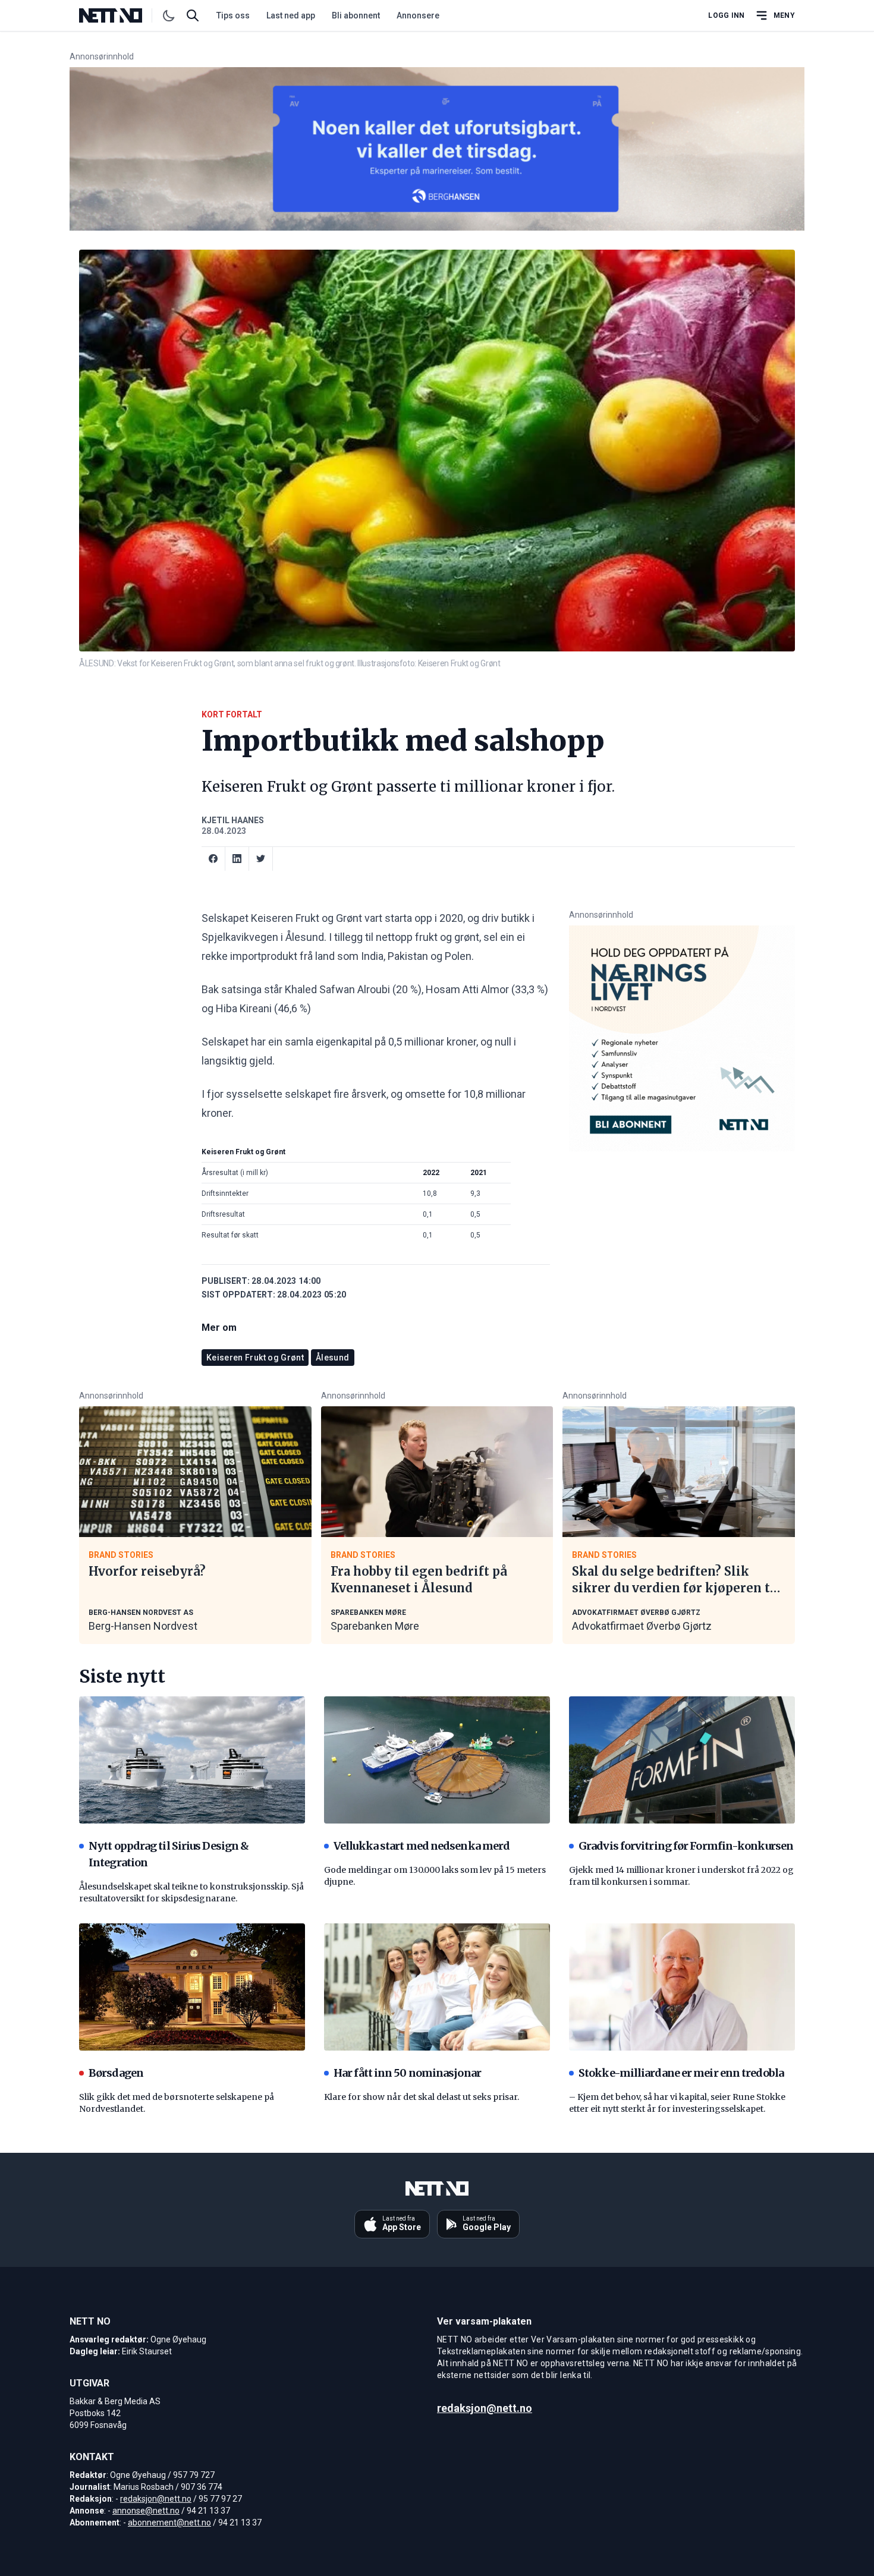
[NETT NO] (120, 15)
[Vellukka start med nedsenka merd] (437, 1760)
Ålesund (332, 1358)
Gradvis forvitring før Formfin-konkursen (686, 1846)
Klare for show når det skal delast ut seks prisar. (422, 2097)
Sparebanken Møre (375, 1626)
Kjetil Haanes (233, 820)
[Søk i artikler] (193, 15)
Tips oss (233, 15)
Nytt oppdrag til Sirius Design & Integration (169, 1854)
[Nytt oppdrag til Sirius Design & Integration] (192, 1760)
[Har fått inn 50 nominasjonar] (437, 1987)
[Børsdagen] (192, 1987)
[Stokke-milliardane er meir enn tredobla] (682, 1987)
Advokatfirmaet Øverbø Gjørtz (642, 1626)
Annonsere (418, 15)
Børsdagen (116, 2073)
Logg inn (726, 15)
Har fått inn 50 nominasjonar (407, 2073)
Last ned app (291, 15)
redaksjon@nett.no (156, 2499)
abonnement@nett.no (169, 2523)
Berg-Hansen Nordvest (143, 1626)
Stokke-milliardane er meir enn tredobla (681, 2073)
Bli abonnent (356, 15)
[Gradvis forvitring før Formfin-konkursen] (682, 1760)
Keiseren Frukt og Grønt (255, 1358)
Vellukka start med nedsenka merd (422, 1846)
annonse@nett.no (146, 2511)
